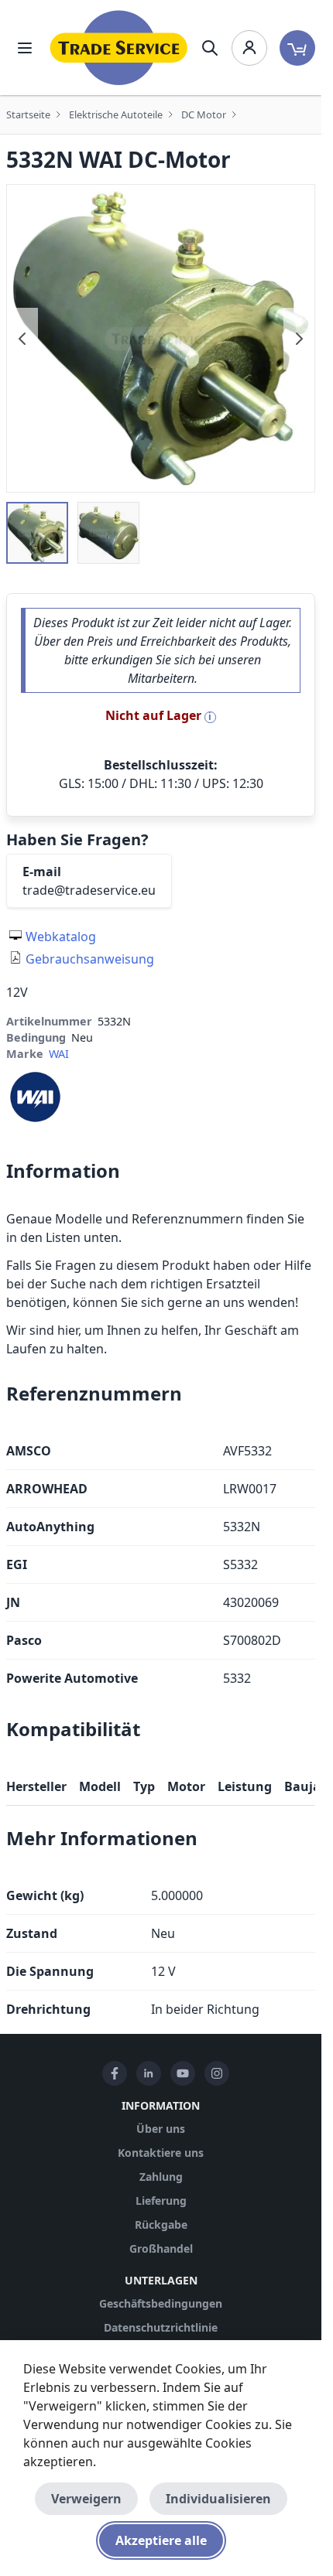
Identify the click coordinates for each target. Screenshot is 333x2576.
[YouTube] (183, 2073)
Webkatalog (61, 937)
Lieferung (161, 2201)
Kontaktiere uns (161, 2153)
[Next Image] (299, 339)
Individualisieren (218, 2499)
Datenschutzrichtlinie (161, 2327)
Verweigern (86, 2499)
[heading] (161, 1171)
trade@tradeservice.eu (89, 890)
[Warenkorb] (297, 48)
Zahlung (161, 2177)
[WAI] (35, 1096)
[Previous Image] (22, 339)
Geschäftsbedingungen (161, 2303)
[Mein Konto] (249, 48)
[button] (37, 533)
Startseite (28, 114)
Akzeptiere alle (161, 2540)
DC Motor (204, 114)
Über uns (161, 2129)
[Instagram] (217, 2073)
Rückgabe (161, 2225)
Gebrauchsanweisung (90, 959)
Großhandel (161, 2248)
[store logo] (119, 48)
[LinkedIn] (149, 2073)
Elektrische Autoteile (116, 114)
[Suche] (210, 48)
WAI (59, 1054)
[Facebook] (115, 2073)
